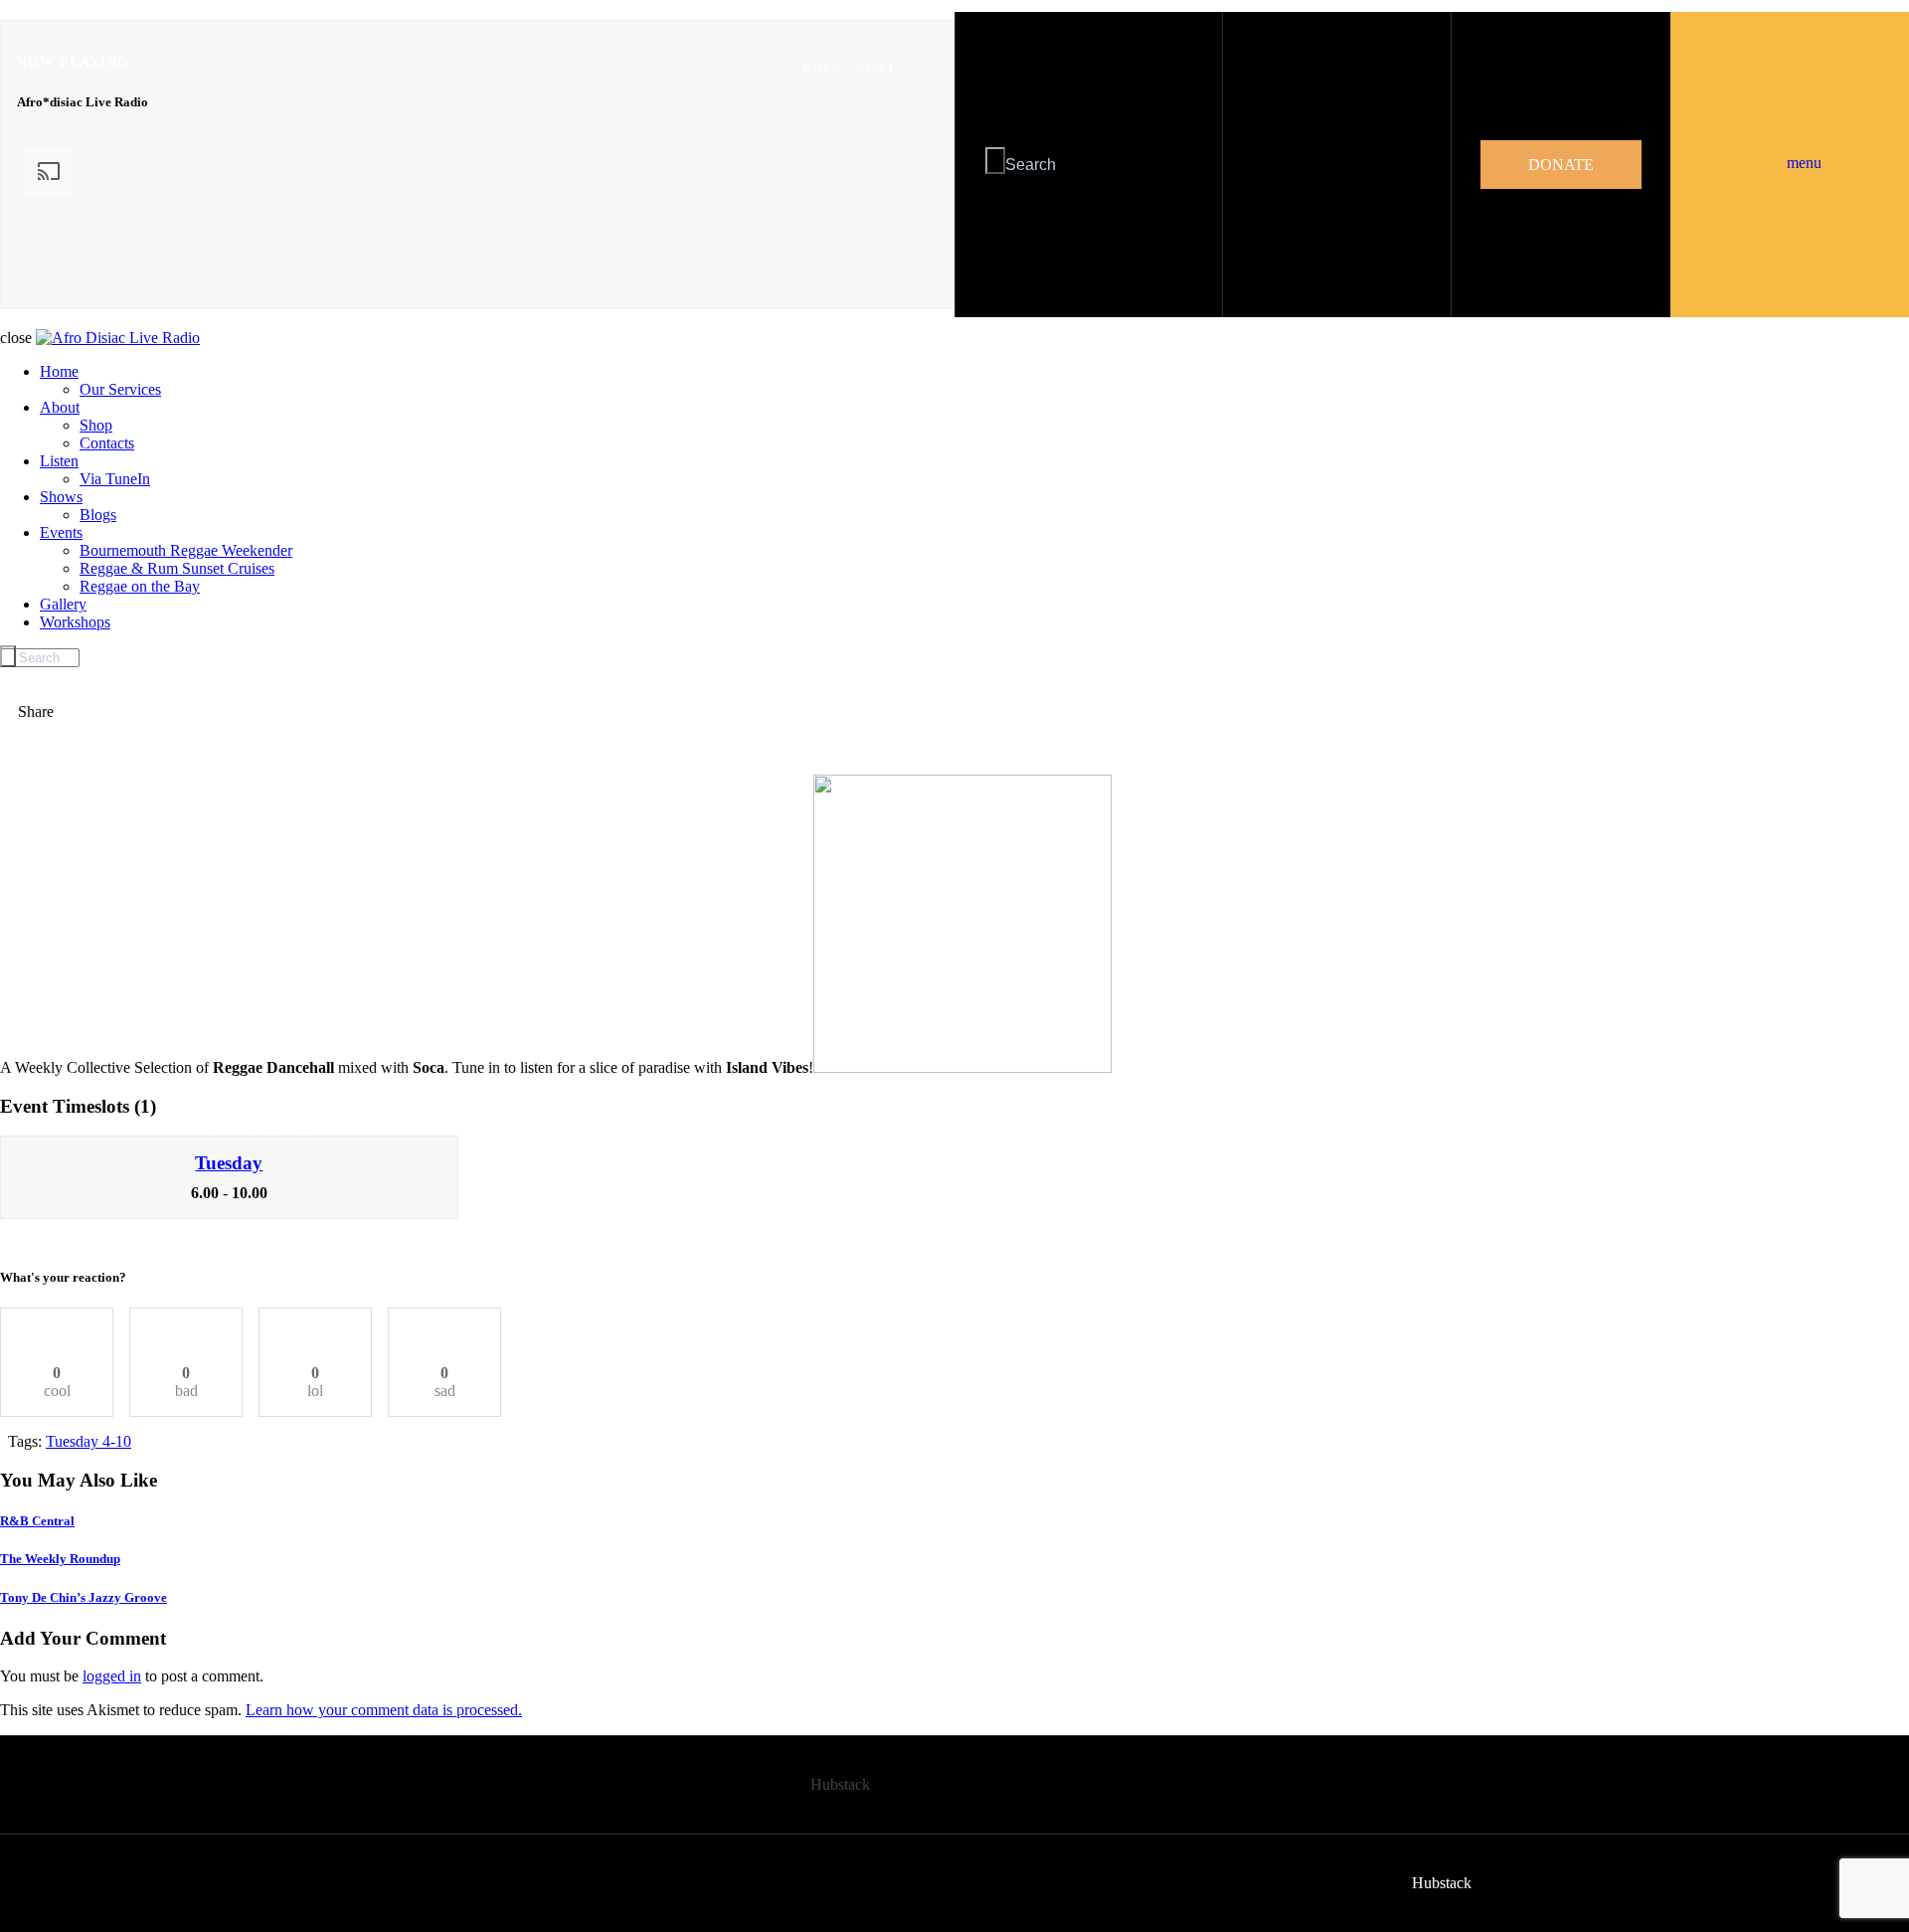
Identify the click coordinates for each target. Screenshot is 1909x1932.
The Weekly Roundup (60, 1559)
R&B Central (37, 1521)
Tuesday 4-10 (88, 1441)
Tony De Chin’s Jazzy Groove (84, 1597)
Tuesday (229, 1163)
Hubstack (840, 1784)
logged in (112, 1676)
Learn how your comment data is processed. (384, 1710)
